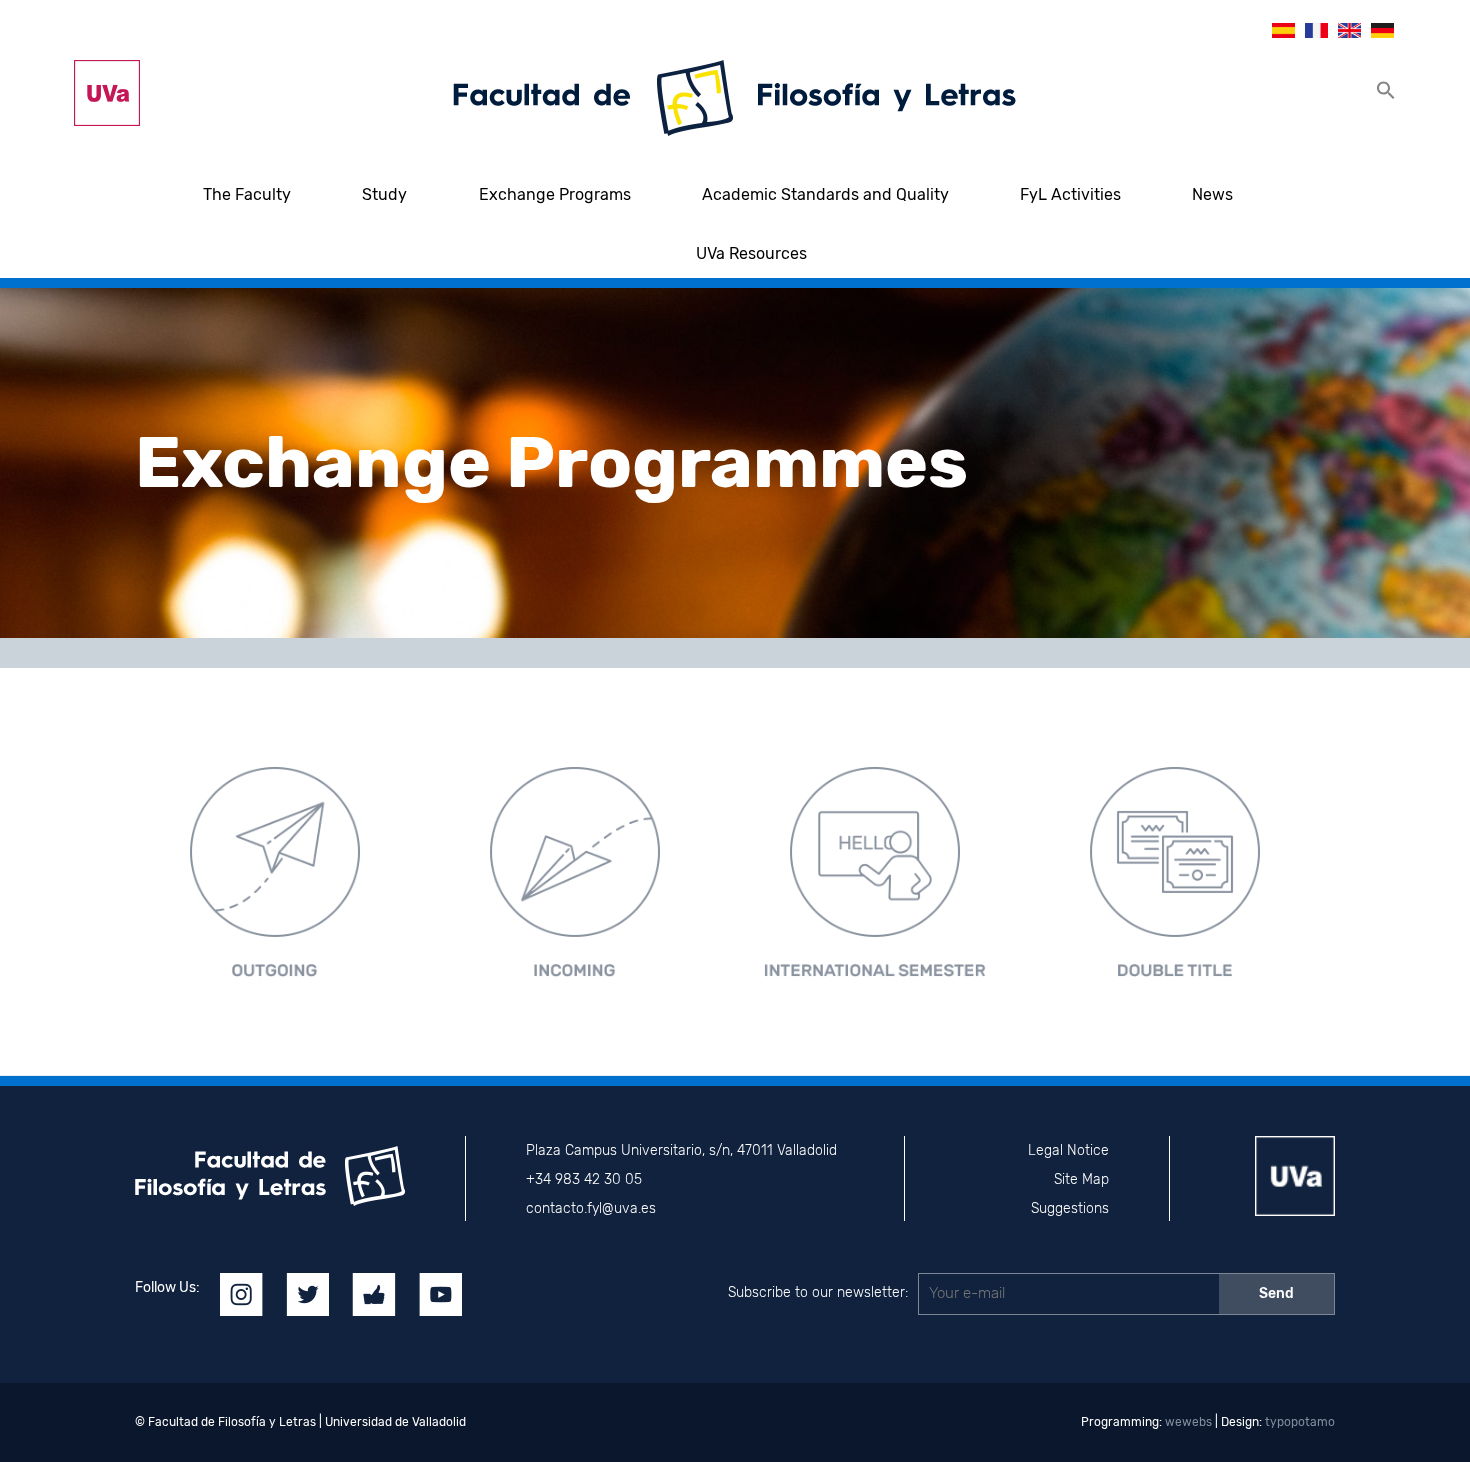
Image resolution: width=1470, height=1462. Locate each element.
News (1212, 194)
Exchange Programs (555, 194)
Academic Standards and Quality (825, 194)
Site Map (1081, 1179)
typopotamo (1300, 1422)
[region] (735, 463)
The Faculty (247, 194)
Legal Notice (1068, 1150)
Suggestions (1070, 1208)
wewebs (1188, 1422)
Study (384, 194)
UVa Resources (751, 253)
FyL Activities (1070, 194)
